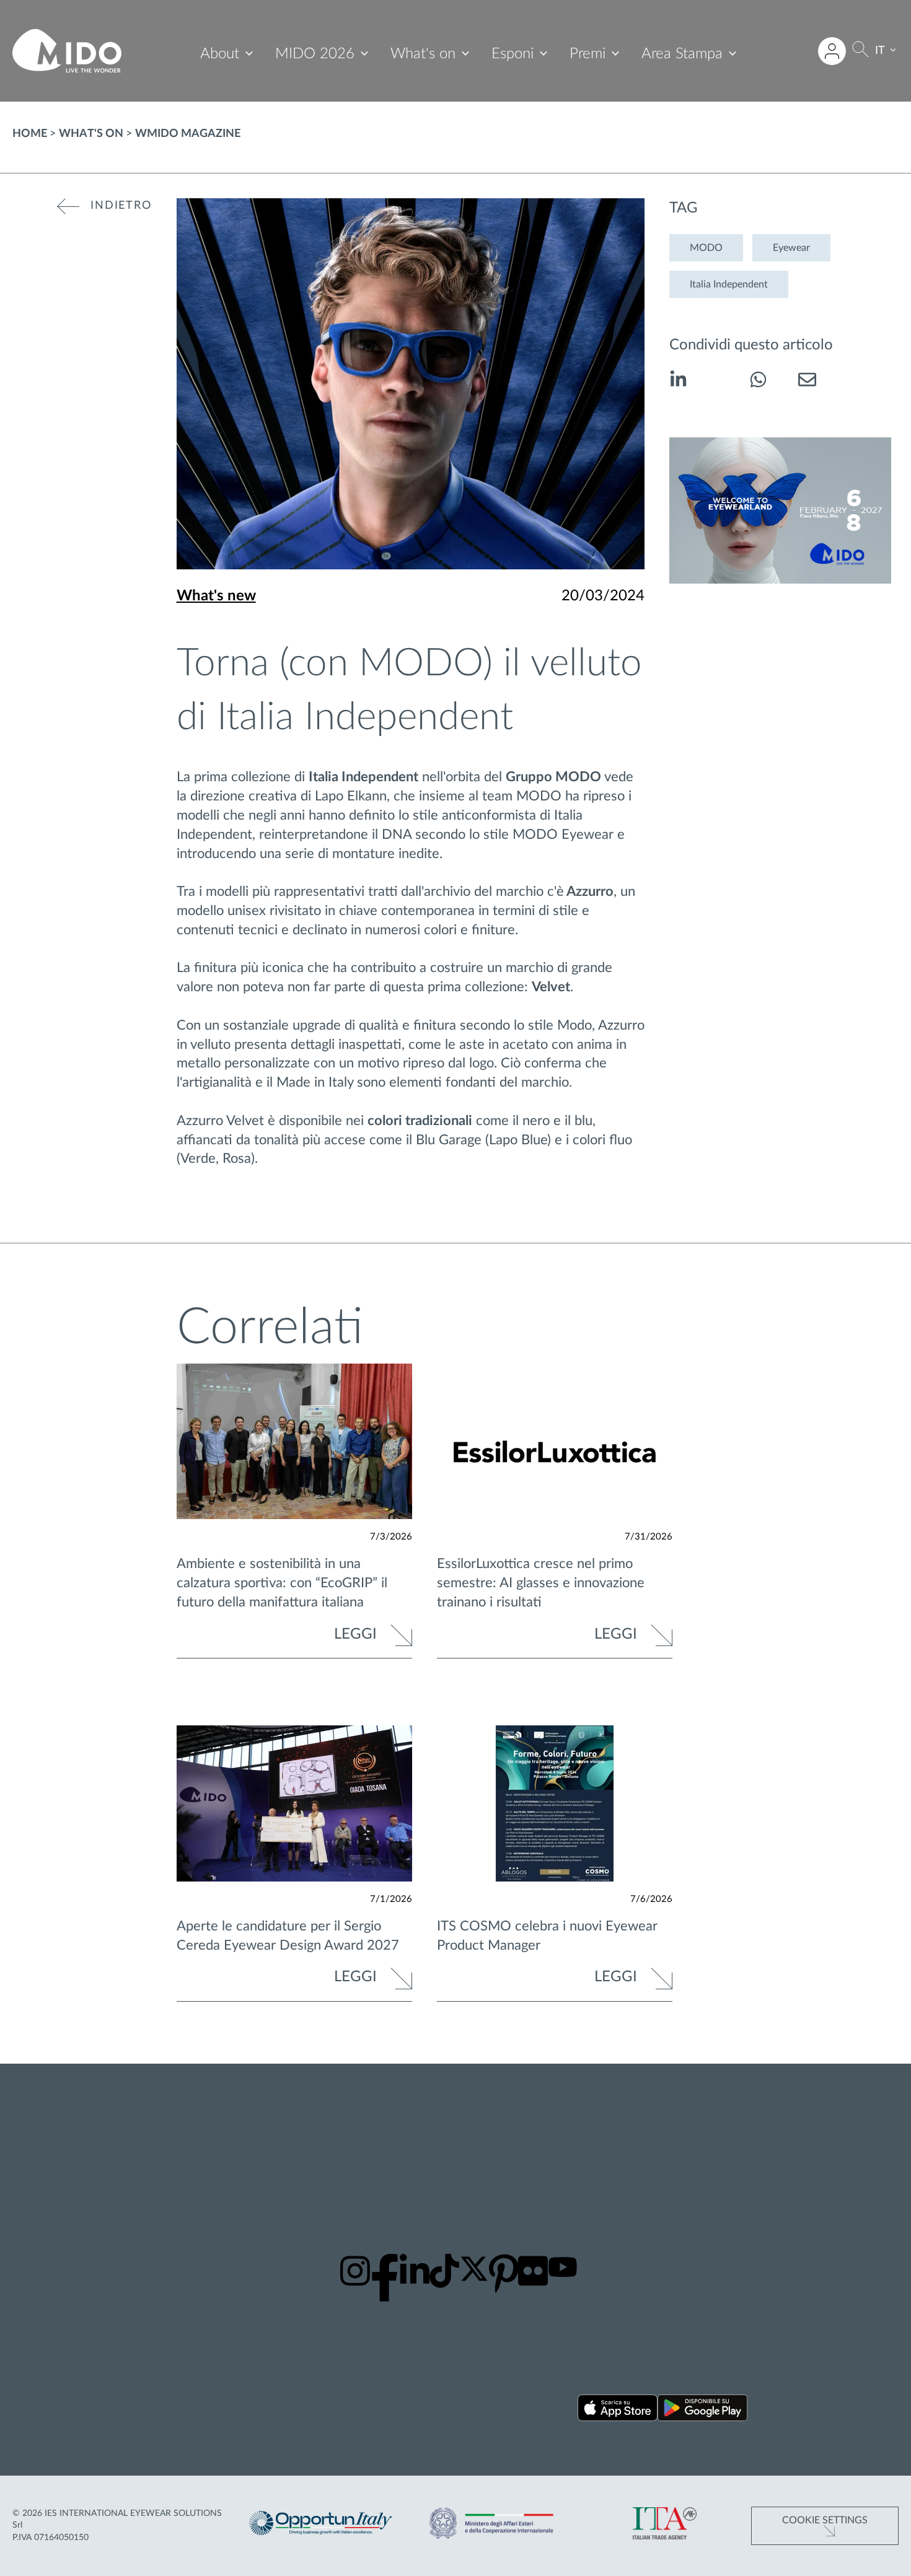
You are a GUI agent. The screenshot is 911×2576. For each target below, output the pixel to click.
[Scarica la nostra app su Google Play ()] (702, 2410)
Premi (588, 54)
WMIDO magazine (188, 134)
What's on (423, 54)
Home (30, 134)
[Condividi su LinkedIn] (678, 382)
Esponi (513, 54)
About (220, 54)
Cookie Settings (825, 2520)
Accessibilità (810, 2168)
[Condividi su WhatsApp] (758, 382)
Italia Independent (729, 284)
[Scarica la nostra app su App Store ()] (618, 2410)
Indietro (121, 206)
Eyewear (791, 248)
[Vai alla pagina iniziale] (67, 51)
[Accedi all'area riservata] (832, 51)
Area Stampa (682, 54)
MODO (706, 248)
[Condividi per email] (807, 382)
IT (880, 51)
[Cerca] (860, 51)
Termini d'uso (812, 2152)
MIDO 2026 (315, 54)
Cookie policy (812, 2136)
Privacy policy (813, 2121)
